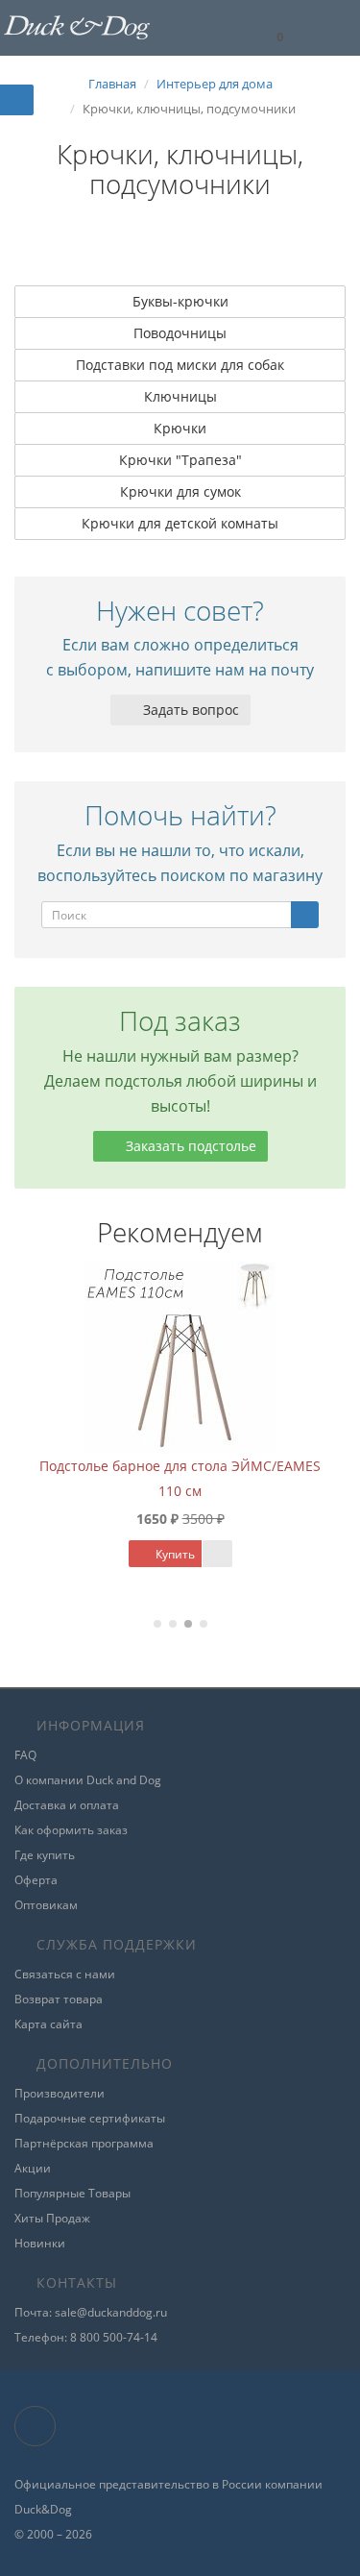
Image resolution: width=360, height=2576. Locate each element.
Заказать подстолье (189, 1146)
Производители (60, 2093)
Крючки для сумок (180, 491)
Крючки (180, 428)
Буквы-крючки (180, 301)
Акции (33, 2168)
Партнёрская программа (84, 2143)
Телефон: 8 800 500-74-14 (86, 2337)
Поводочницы (180, 333)
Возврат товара (59, 1999)
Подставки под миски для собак (180, 365)
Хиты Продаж (52, 2218)
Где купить (45, 1855)
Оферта (36, 1880)
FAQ (25, 1755)
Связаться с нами (65, 1974)
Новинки (40, 2243)
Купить (69, 1554)
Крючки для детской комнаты (180, 523)
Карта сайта (48, 2024)
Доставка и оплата (67, 1805)
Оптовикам (46, 1905)
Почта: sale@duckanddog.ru (91, 2312)
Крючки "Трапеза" (180, 460)
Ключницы (180, 396)
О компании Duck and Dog (88, 1780)
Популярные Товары (72, 2193)
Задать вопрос (189, 710)
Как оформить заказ (71, 1830)
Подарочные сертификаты (90, 2118)
